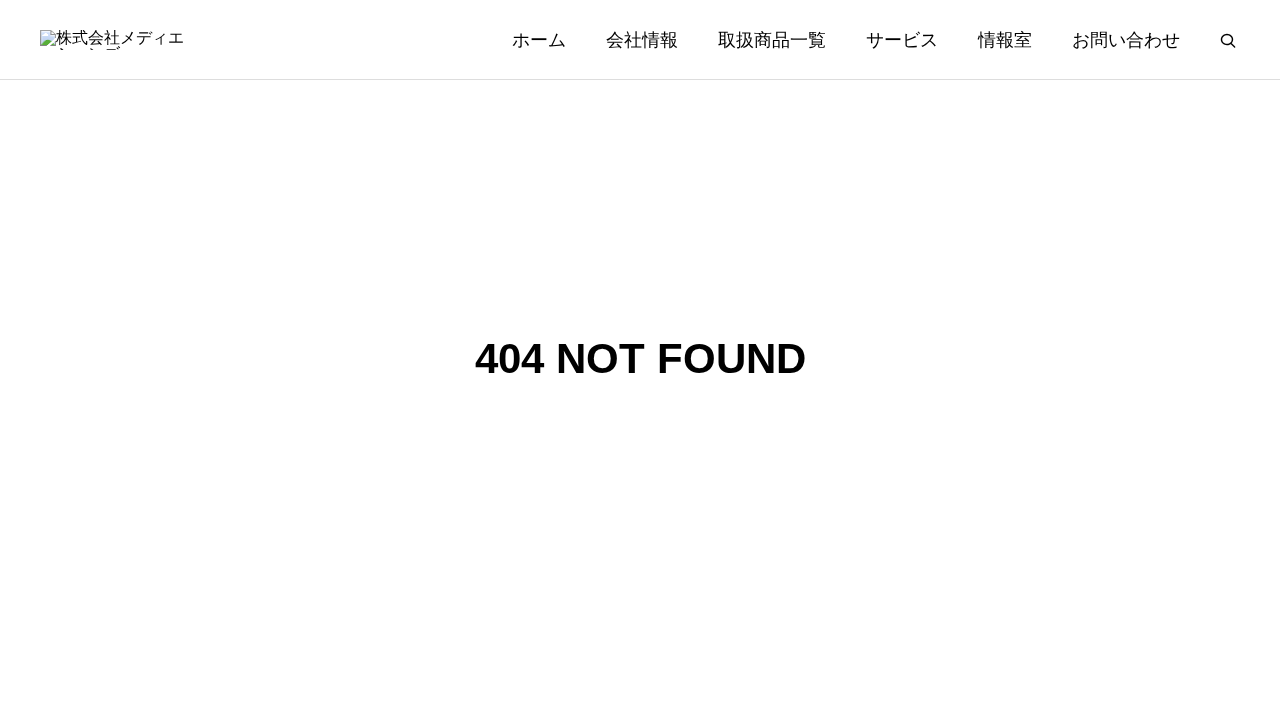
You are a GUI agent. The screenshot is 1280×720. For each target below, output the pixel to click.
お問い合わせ (1126, 40)
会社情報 (642, 40)
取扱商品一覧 (772, 40)
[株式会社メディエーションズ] (113, 39)
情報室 (1005, 40)
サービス (902, 40)
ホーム (539, 40)
